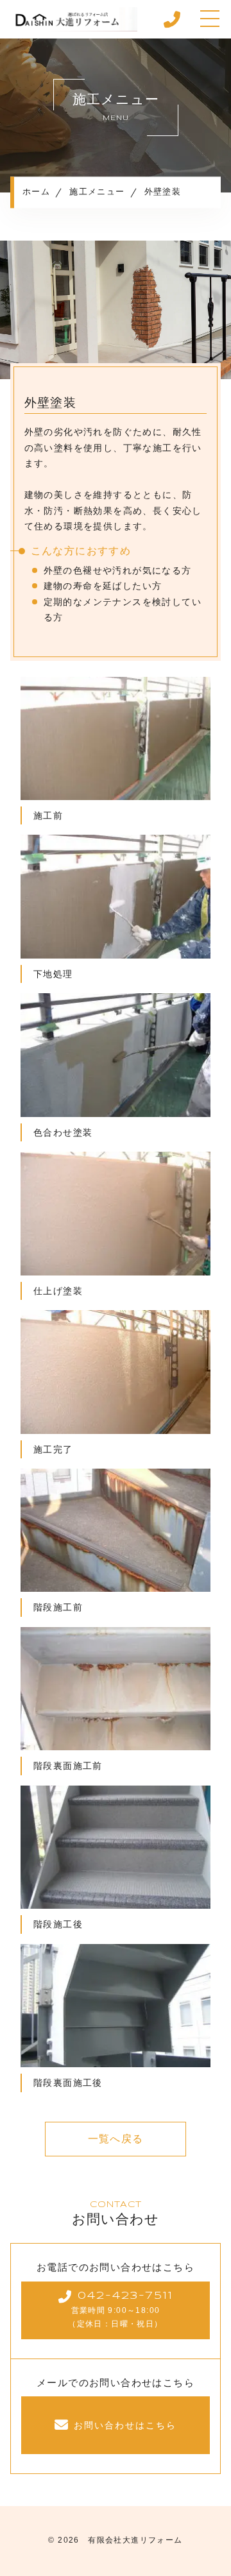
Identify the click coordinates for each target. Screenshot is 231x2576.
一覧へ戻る (116, 2139)
